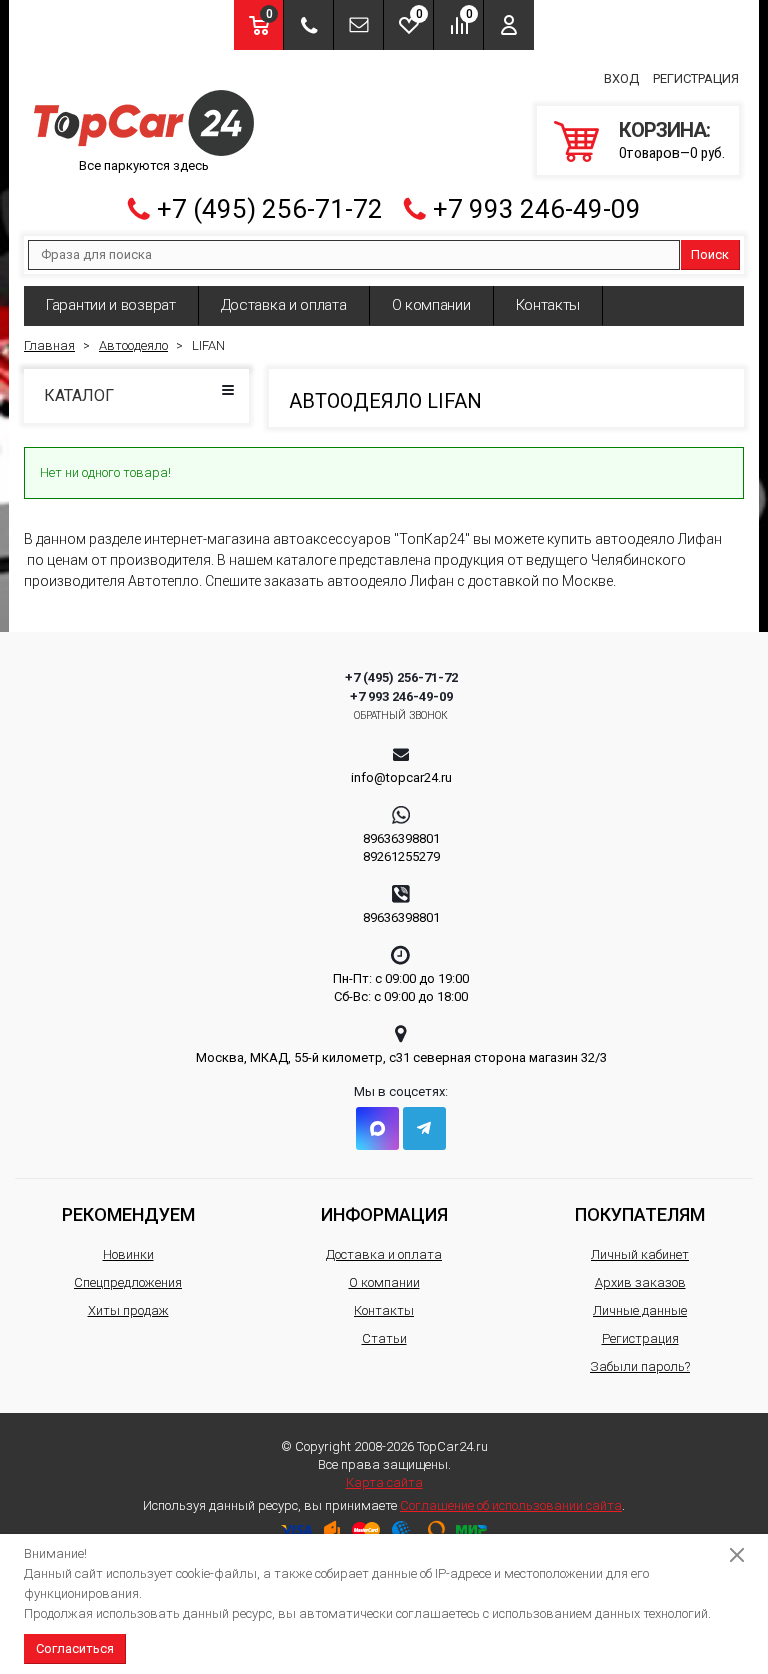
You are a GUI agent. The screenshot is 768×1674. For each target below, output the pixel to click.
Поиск (710, 254)
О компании (431, 305)
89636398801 (401, 838)
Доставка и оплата (284, 305)
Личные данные (640, 1310)
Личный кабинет (640, 1254)
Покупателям (640, 1214)
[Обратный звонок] (308, 25)
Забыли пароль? (640, 1366)
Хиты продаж (128, 1310)
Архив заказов (640, 1282)
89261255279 (401, 856)
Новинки (128, 1254)
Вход (621, 78)
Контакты (548, 305)
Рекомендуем (128, 1214)
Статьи (384, 1338)
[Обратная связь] (358, 25)
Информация (384, 1214)
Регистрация (696, 78)
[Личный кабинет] (509, 25)
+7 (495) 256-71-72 (270, 209)
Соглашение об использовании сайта (511, 1505)
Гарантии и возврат (111, 305)
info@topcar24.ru (401, 777)
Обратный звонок (401, 715)
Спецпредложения (128, 1282)
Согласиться (75, 1648)
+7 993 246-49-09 (537, 209)
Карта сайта (384, 1482)
